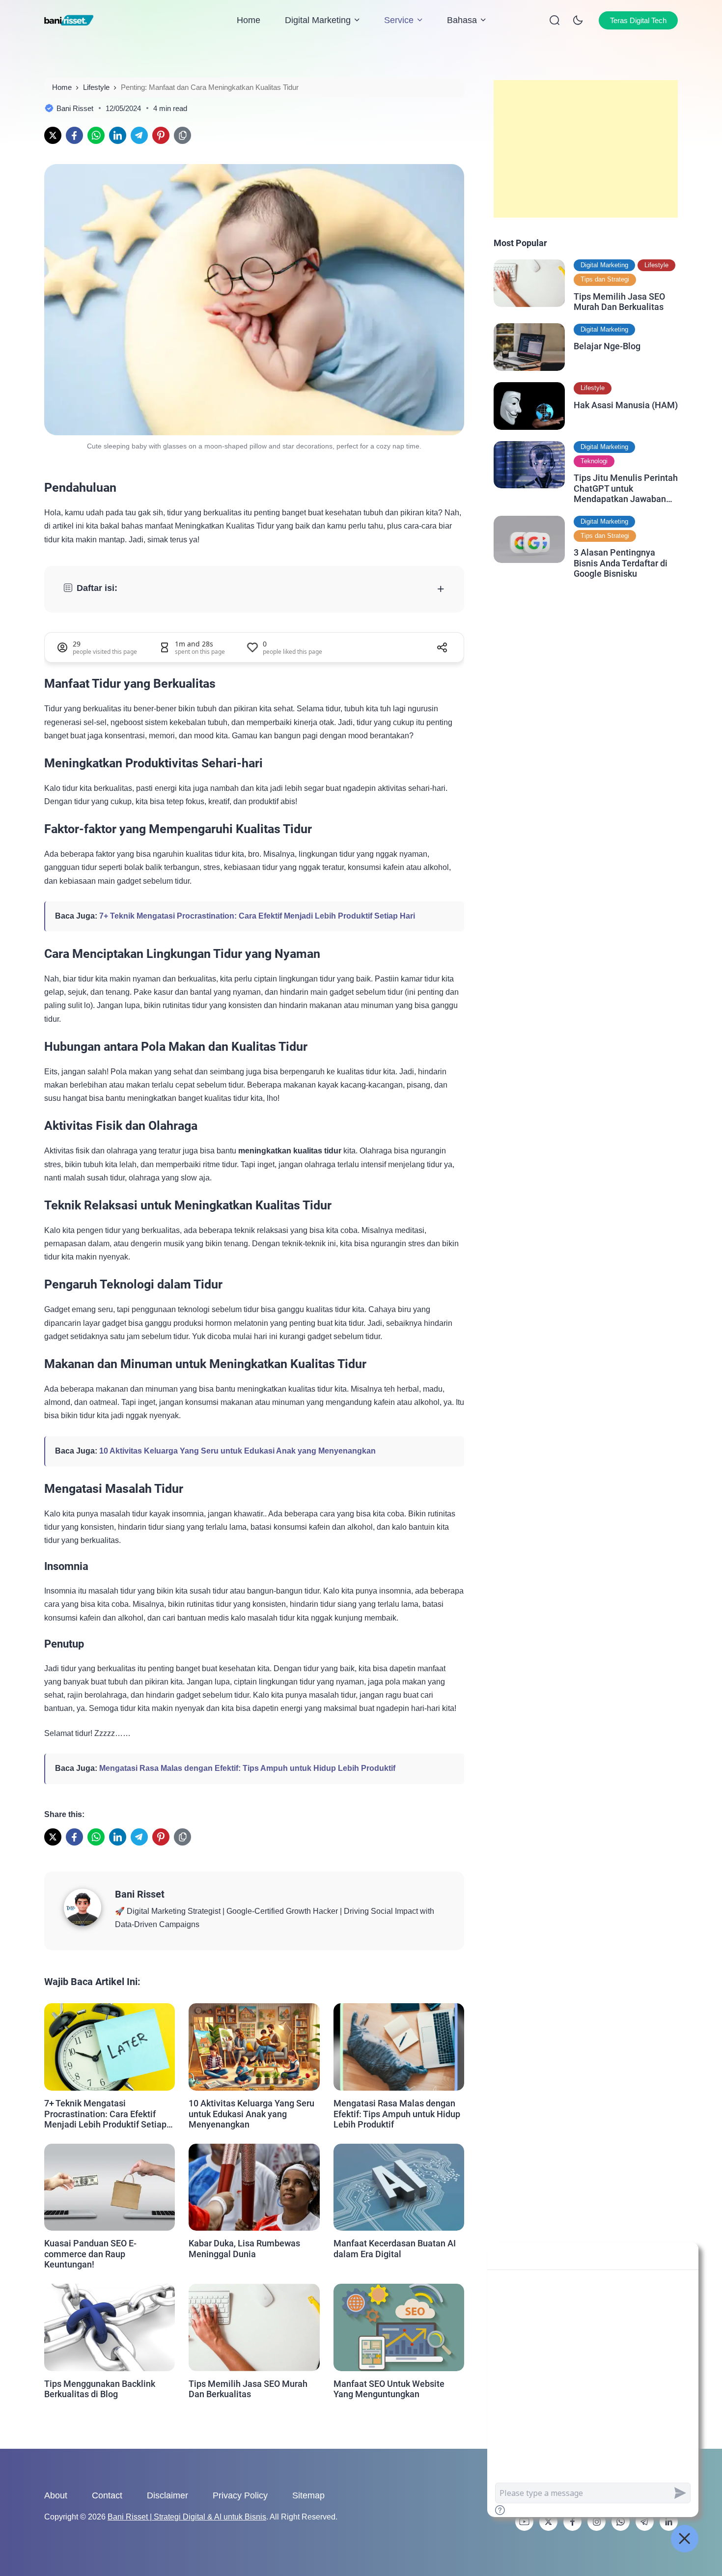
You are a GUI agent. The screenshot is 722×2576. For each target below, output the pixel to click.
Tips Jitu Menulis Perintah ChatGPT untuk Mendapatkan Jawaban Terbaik (626, 489)
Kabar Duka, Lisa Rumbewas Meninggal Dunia (244, 2249)
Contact (107, 2495)
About (56, 2495)
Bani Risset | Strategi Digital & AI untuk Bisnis (187, 2517)
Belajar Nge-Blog (607, 346)
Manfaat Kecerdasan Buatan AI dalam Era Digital (395, 2249)
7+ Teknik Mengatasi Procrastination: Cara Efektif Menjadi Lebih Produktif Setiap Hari (257, 916)
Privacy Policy (240, 2495)
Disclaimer (167, 2495)
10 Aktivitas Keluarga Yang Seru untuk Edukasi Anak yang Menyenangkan (237, 1451)
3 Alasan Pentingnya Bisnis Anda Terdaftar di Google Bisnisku (621, 563)
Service (399, 20)
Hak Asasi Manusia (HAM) (626, 405)
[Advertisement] (586, 149)
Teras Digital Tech (638, 20)
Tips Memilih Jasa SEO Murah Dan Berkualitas (248, 2389)
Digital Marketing (318, 20)
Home (249, 20)
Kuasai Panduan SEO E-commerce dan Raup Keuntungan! (90, 2254)
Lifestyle (656, 265)
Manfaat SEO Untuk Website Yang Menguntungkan (389, 2389)
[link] (53, 135)
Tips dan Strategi (605, 279)
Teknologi (594, 461)
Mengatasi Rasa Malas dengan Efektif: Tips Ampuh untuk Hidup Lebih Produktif (247, 1768)
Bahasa (462, 20)
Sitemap (308, 2495)
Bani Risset (140, 1894)
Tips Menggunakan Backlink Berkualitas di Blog (100, 2389)
